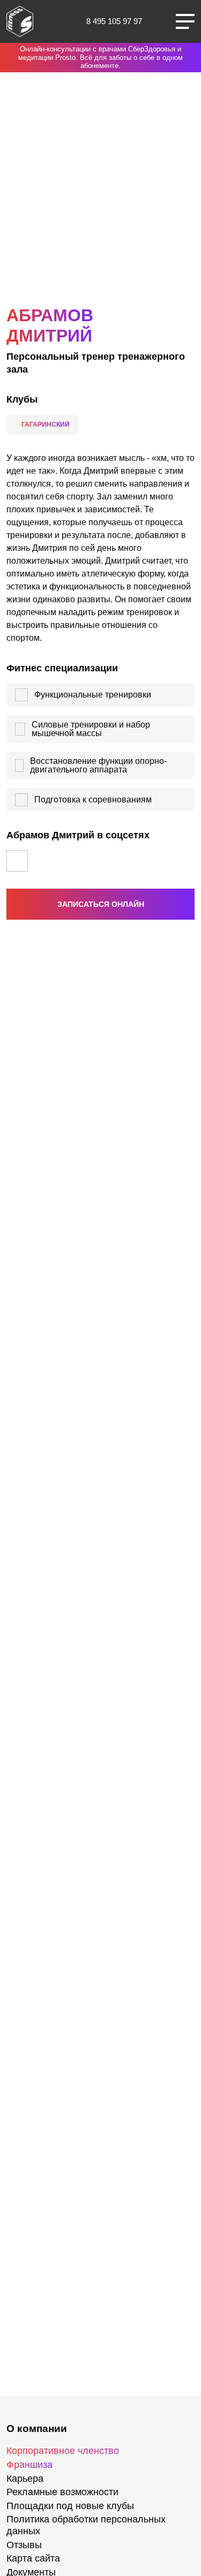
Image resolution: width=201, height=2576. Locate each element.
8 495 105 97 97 (114, 21)
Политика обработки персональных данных (86, 2525)
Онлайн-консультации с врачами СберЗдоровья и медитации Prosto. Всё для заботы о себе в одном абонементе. (100, 57)
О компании (37, 2429)
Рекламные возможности (62, 2492)
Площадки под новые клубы (70, 2506)
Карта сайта (33, 2558)
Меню (185, 21)
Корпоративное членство (63, 2451)
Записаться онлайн (101, 904)
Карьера (25, 2479)
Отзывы (24, 2545)
